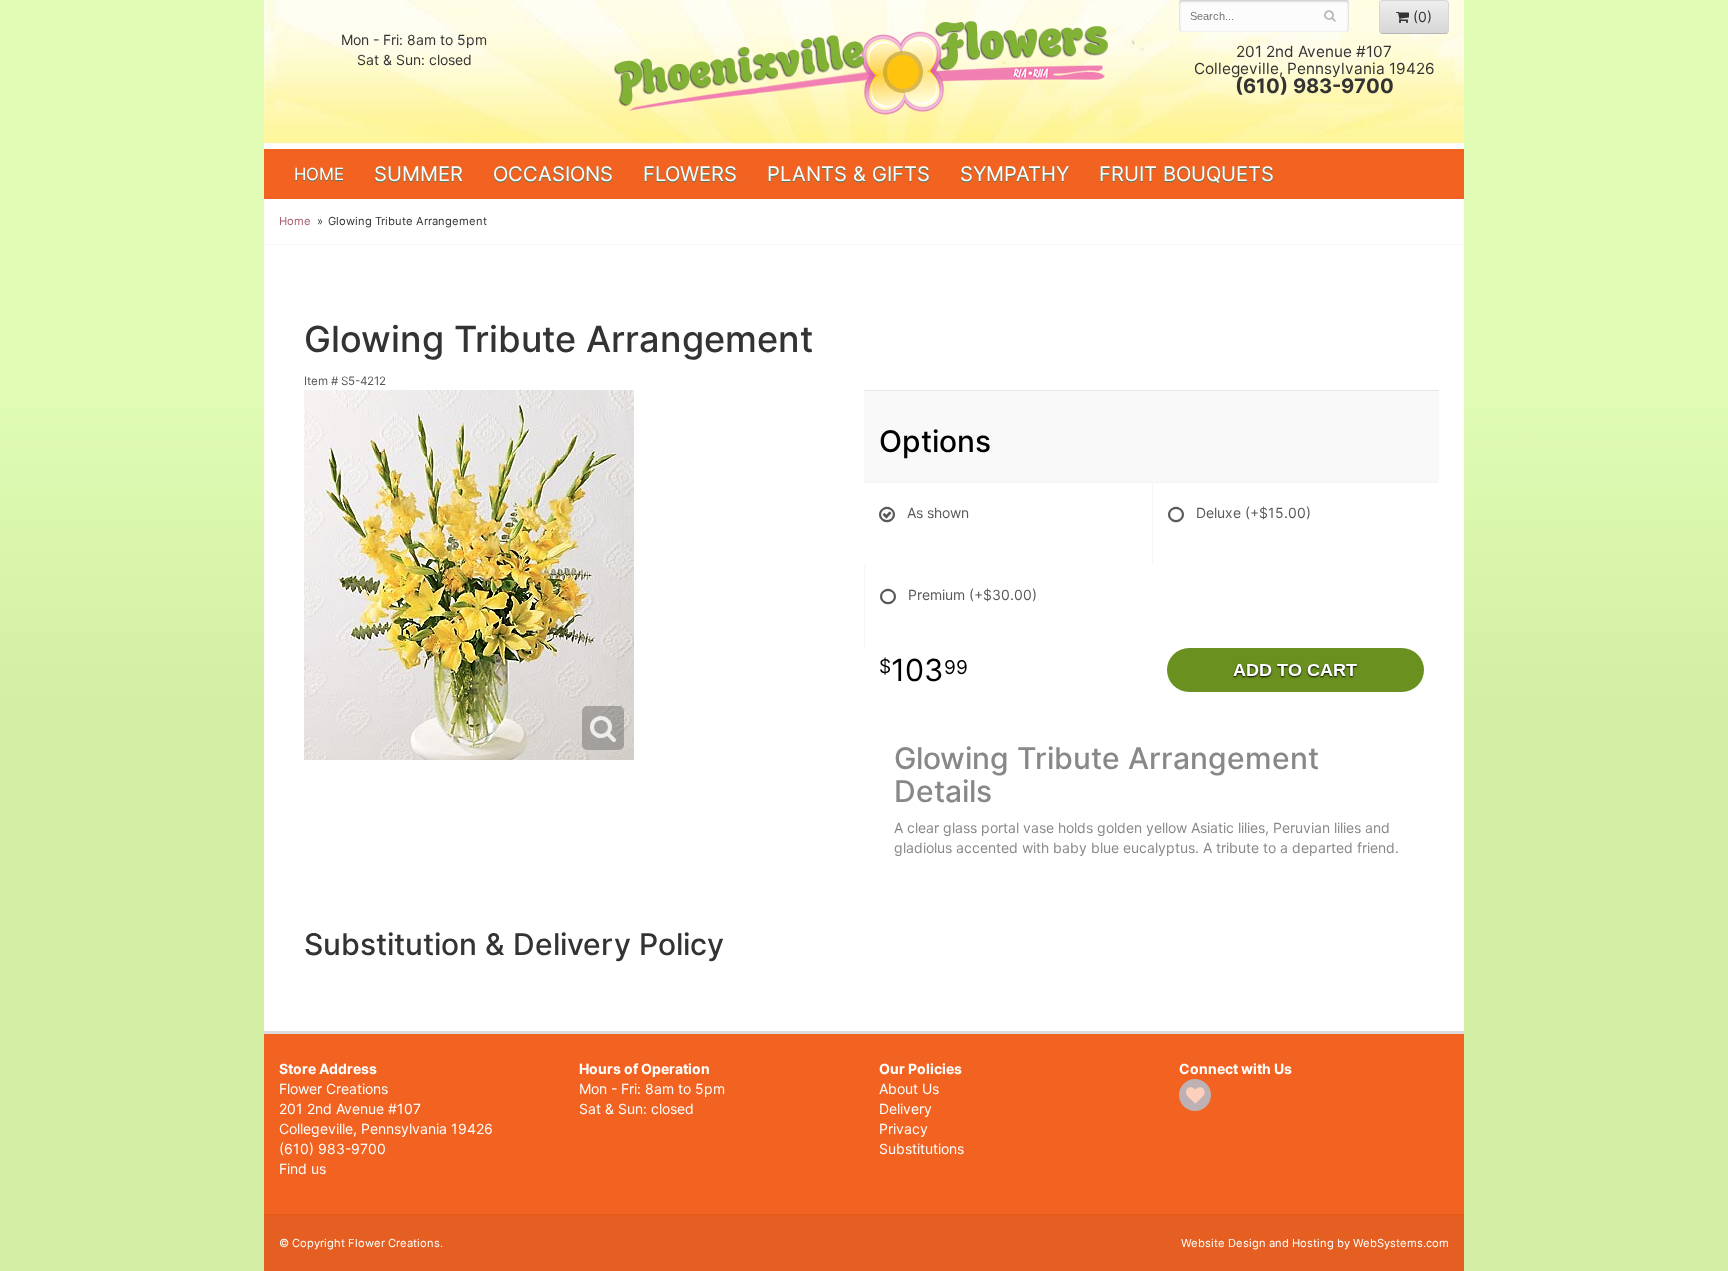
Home (319, 174)
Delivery (905, 1108)
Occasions (553, 173)
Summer (418, 173)
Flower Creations (864, 72)
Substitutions (921, 1148)
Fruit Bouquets (1186, 173)
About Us (909, 1088)
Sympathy (1014, 173)
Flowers (690, 173)
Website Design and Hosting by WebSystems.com (1315, 1243)
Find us (302, 1168)
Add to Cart (1295, 670)
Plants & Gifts (848, 173)
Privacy (903, 1128)
